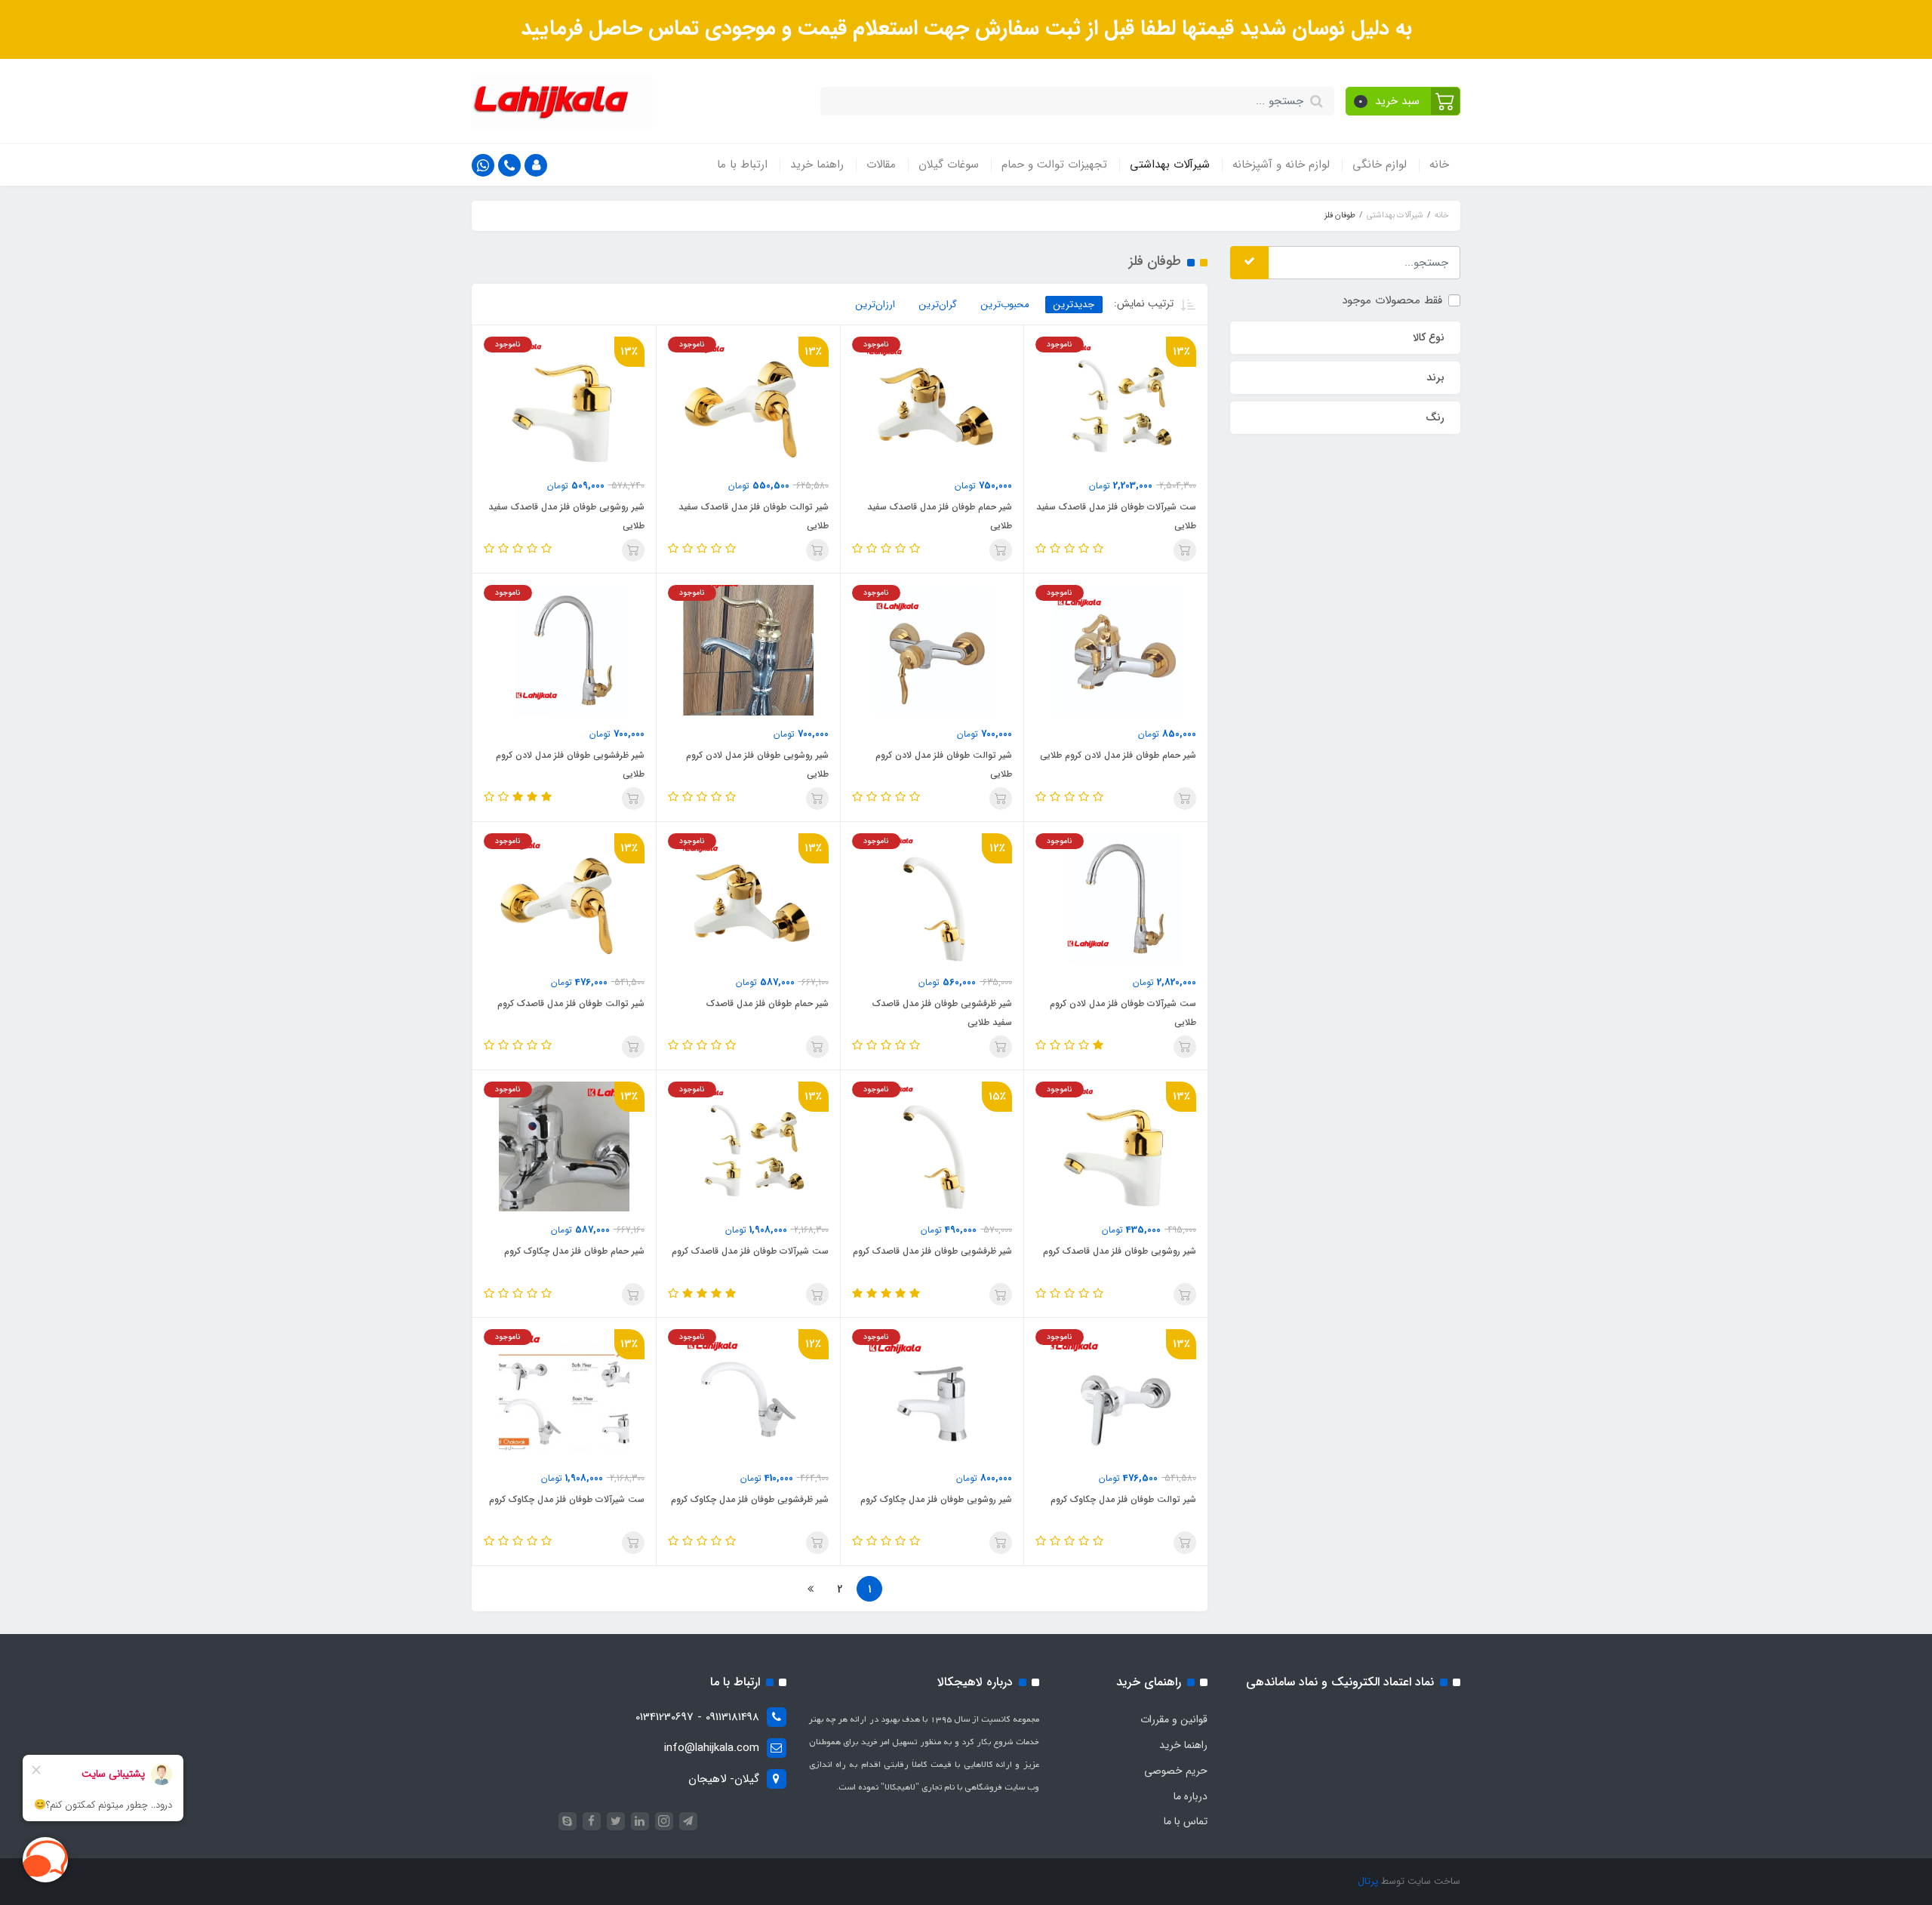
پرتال (1368, 1881)
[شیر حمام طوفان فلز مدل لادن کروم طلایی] (1116, 650)
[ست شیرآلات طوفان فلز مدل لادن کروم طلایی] (1116, 898)
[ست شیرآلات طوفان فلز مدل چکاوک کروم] (564, 1394)
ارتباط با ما (742, 165)
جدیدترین (1074, 305)
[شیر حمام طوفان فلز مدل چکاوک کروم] (564, 1146)
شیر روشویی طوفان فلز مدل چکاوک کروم (936, 1499)
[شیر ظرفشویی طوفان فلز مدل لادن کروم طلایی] (564, 650)
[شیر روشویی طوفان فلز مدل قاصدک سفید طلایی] (564, 402)
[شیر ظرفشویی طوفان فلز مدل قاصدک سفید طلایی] (932, 898)
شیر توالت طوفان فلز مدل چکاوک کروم (1123, 1499)
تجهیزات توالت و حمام (1054, 165)
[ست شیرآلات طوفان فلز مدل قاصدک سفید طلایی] (1116, 402)
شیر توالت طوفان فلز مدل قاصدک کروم (571, 1003)
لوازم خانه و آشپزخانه (1281, 165)
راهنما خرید (817, 165)
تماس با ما (1186, 1821)
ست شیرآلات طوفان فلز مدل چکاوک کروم (567, 1499)
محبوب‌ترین (1005, 305)
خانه (1439, 165)
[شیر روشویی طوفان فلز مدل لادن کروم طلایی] (748, 650)
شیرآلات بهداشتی (1170, 165)
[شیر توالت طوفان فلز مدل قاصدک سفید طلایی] (748, 402)
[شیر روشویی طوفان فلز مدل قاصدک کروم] (1116, 1146)
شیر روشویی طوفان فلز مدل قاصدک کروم (1120, 1251)
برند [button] (1435, 377)
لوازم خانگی (1380, 165)
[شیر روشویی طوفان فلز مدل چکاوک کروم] (932, 1394)
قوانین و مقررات (1174, 1719)
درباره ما (1191, 1796)
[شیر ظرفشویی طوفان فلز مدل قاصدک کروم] (932, 1146)
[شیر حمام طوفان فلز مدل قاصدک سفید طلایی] (932, 402)
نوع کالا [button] (1429, 337)
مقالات (881, 165)
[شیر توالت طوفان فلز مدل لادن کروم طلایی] (932, 650)
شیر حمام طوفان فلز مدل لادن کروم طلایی (1118, 755)
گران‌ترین (938, 305)
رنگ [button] (1435, 417)
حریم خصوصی (1176, 1771)
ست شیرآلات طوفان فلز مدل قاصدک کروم (750, 1251)
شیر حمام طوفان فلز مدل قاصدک (768, 1003)
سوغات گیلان (949, 165)
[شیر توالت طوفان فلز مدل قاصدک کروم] (564, 898)
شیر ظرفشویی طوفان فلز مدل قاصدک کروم (932, 1251)
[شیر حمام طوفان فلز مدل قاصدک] (748, 898)
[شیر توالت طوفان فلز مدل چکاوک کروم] (1116, 1394)
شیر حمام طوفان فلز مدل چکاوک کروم (574, 1251)
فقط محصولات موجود (1392, 300)
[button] (1403, 101)
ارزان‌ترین (875, 305)
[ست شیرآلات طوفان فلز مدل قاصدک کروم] (748, 1146)
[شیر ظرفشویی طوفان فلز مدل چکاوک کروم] (748, 1394)
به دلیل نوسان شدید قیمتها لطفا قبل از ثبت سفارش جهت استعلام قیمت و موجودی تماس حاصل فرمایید (966, 29)
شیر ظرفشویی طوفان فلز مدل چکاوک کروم (750, 1499)
